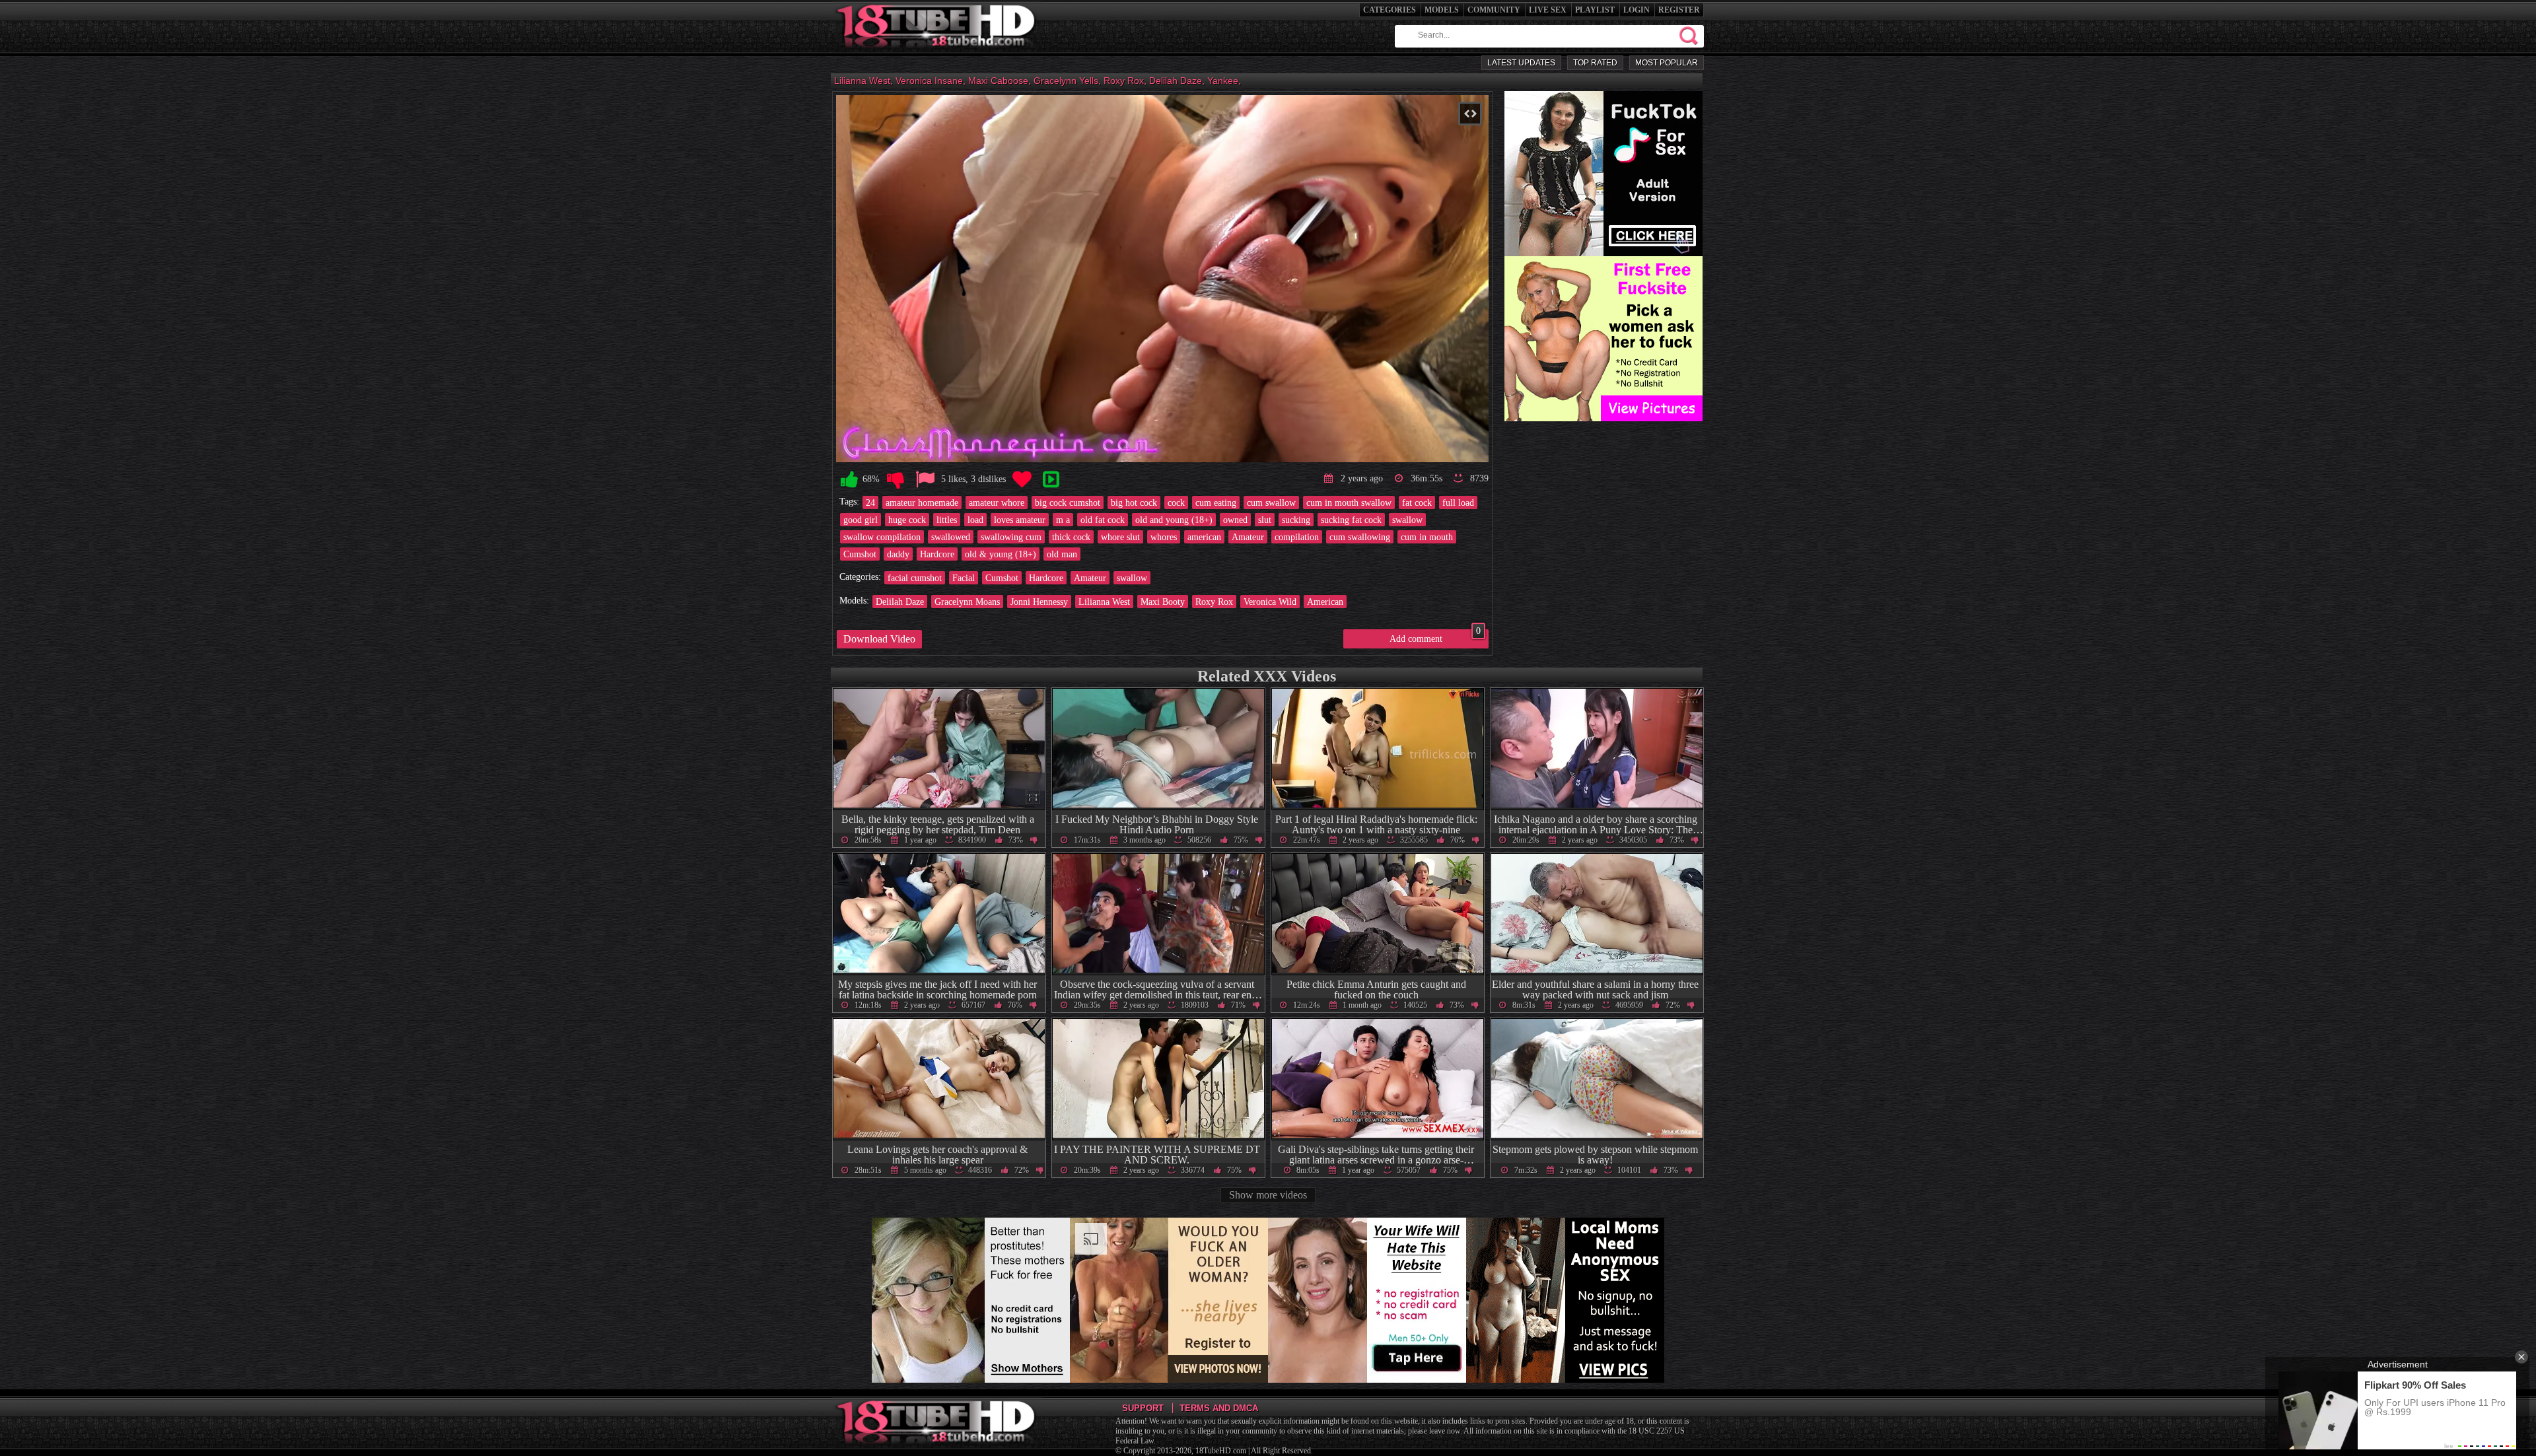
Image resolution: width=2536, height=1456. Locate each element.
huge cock (907, 520)
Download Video (879, 639)
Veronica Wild (1270, 602)
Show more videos (1268, 1195)
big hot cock (1134, 503)
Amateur (1248, 537)
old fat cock (1103, 520)
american (1204, 537)
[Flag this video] (925, 480)
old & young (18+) (1001, 554)
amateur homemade (922, 503)
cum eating (1216, 503)
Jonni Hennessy (1039, 602)
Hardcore (937, 554)
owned (1235, 520)
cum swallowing (1360, 537)
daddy (898, 554)
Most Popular (1667, 63)
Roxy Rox (1214, 602)
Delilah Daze (900, 602)
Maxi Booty (1163, 602)
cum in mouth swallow (1349, 503)
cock (1176, 503)
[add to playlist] (1051, 480)
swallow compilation (882, 537)
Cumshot (860, 554)
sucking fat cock (1351, 520)
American (1325, 602)
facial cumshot (915, 578)
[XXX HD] (937, 52)
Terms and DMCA (1219, 1408)
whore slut (1120, 537)
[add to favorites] (1022, 480)
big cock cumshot (1068, 503)
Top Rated (1595, 63)
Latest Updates (1521, 63)
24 (870, 503)
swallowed (951, 537)
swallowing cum (1011, 537)
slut (1265, 520)
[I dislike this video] (896, 480)
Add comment (1435, 637)
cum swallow (1271, 503)
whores (1164, 537)
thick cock (1071, 537)
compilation (1297, 537)
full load (1458, 503)
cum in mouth (1427, 537)
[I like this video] (849, 480)
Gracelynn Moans (967, 602)
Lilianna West (1104, 602)
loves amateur (1020, 520)
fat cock (1417, 503)
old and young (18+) (1174, 520)
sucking (1296, 520)
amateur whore (997, 503)
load (975, 520)
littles (947, 520)
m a (1063, 520)
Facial (964, 578)
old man (1062, 554)
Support (1143, 1408)
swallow (1407, 520)
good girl (861, 520)
